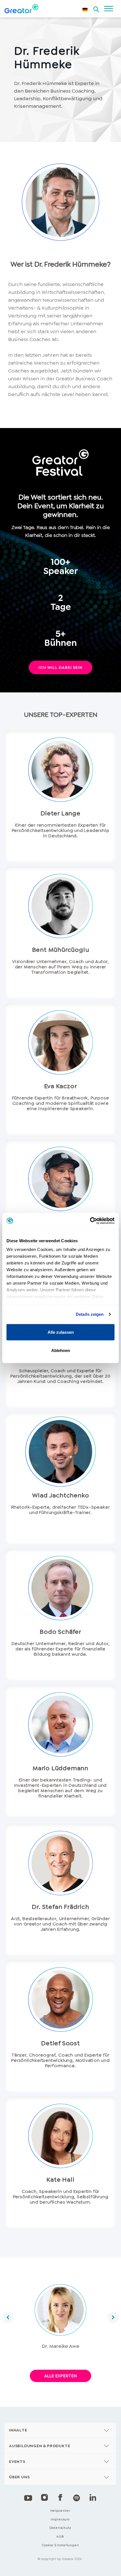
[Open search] (96, 8)
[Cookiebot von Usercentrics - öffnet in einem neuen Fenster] (90, 1221)
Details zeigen (90, 1314)
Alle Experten (60, 2376)
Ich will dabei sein (60, 667)
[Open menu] (109, 9)
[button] (8, 2318)
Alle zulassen (61, 1332)
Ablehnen (61, 1350)
